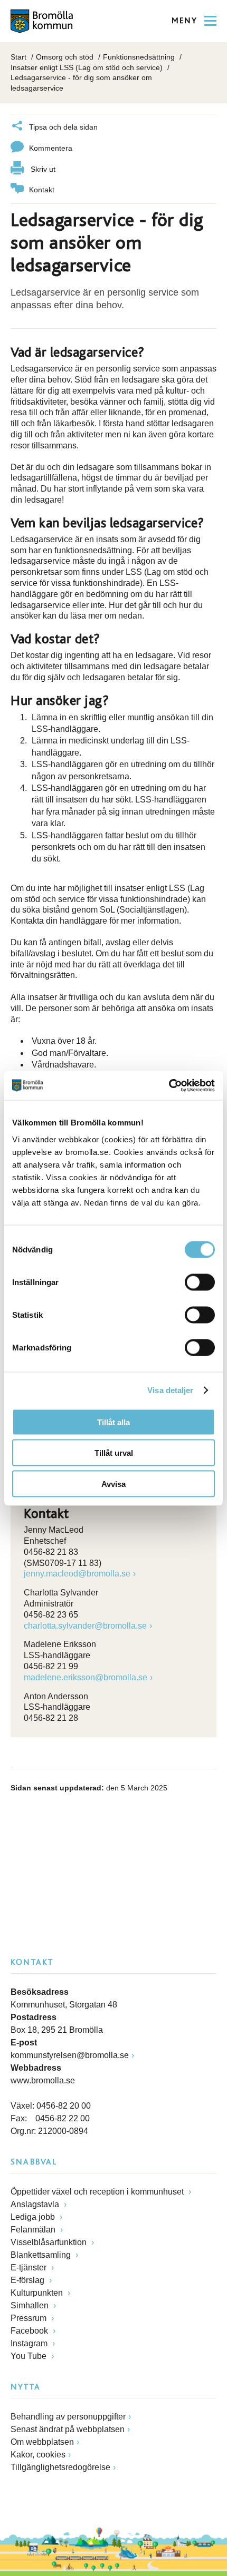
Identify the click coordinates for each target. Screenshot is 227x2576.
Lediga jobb (34, 2217)
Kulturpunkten (38, 2293)
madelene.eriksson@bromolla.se (86, 1677)
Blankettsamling (42, 2255)
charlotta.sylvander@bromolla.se (85, 1626)
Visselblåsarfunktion (50, 2242)
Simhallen (31, 2305)
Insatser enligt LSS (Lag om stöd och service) (87, 67)
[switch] (200, 1282)
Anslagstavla (36, 2204)
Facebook (30, 2331)
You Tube (30, 2356)
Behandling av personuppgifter (68, 2417)
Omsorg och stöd (65, 57)
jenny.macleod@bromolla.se (77, 1574)
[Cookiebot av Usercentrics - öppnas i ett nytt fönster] (169, 1085)
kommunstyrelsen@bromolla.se (70, 2055)
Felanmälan (34, 2230)
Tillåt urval (114, 1453)
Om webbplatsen (42, 2442)
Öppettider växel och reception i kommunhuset (98, 2192)
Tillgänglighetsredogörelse (60, 2467)
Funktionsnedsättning (139, 57)
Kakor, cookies (38, 2455)
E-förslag (29, 2280)
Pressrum (30, 2318)
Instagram (30, 2343)
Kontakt (42, 190)
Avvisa (113, 1483)
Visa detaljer (170, 1390)
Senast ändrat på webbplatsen (68, 2429)
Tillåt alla (113, 1422)
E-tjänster (30, 2268)
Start (18, 57)
